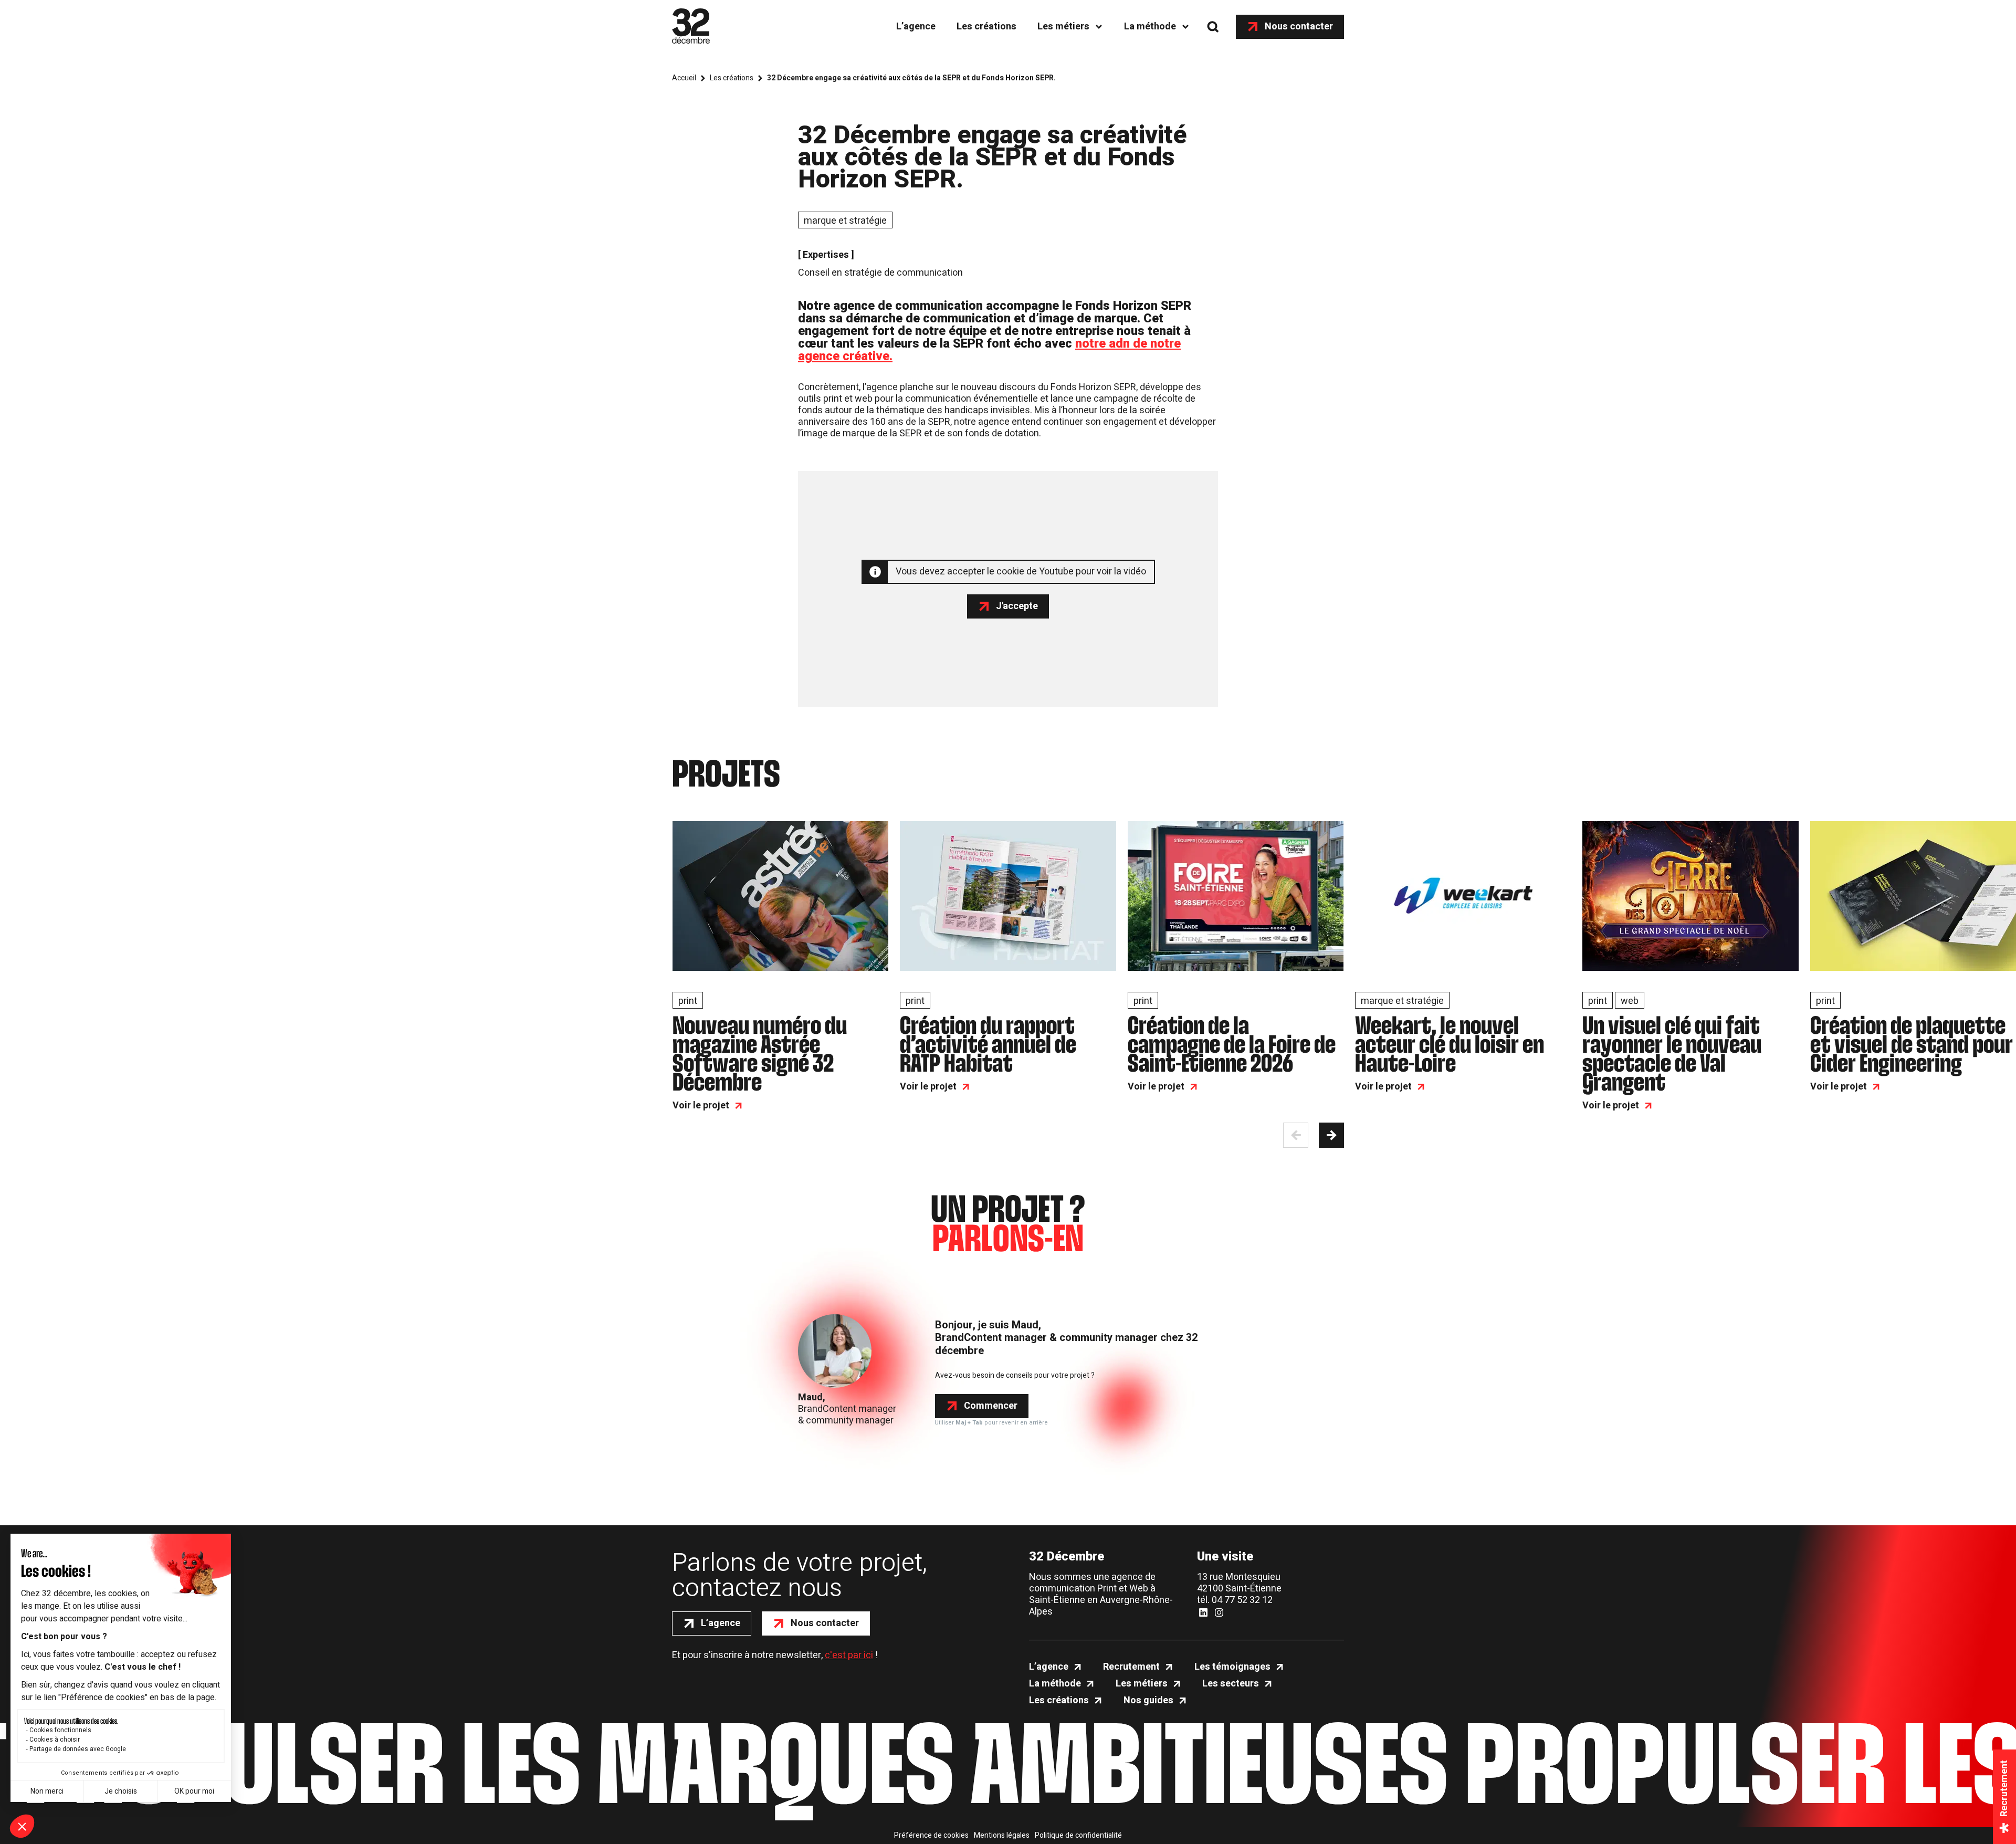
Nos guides (1148, 1701)
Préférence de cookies (931, 1836)
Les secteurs (1231, 1684)
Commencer (991, 1406)
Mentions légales (1002, 1836)
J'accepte (1017, 606)
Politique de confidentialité (1078, 1836)
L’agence (916, 27)
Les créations (986, 27)
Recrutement (1131, 1667)
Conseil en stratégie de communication (880, 273)
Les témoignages (1232, 1667)
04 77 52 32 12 (1242, 1600)
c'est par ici (849, 1655)
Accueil (684, 78)
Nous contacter (1299, 27)
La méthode (1150, 27)
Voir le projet (701, 1106)
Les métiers (1063, 27)
